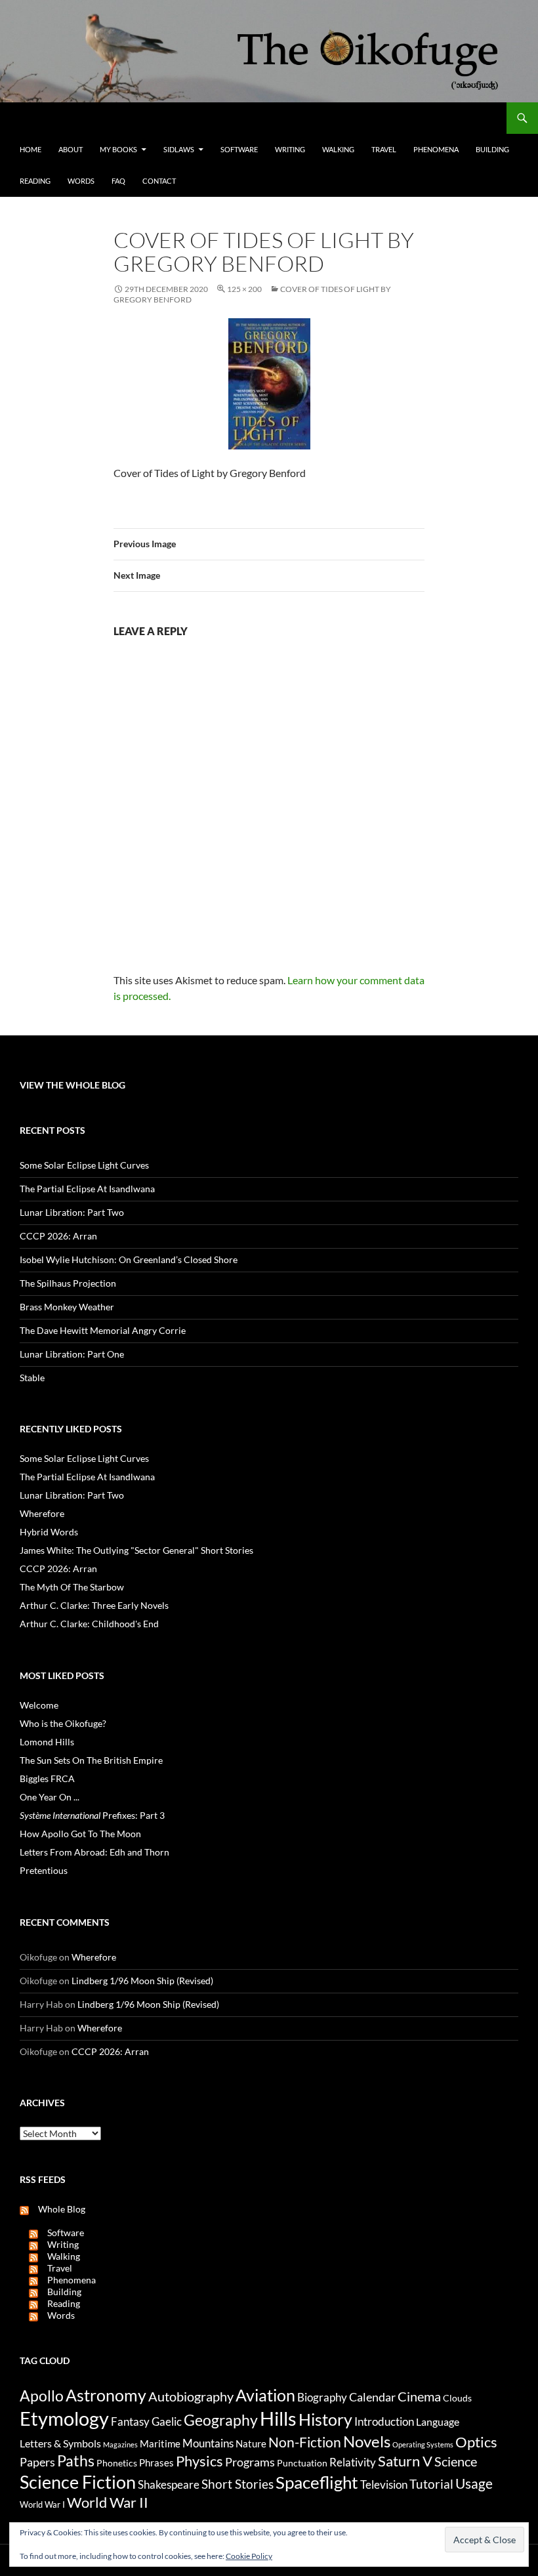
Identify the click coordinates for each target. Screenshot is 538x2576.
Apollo (42, 2396)
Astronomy (106, 2395)
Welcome (39, 1705)
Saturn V (405, 2461)
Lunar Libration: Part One (72, 1354)
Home (31, 149)
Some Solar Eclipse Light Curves (84, 1165)
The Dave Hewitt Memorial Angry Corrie (103, 1330)
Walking (338, 149)
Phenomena (436, 149)
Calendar (372, 2397)
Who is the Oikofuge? (63, 1723)
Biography (322, 2398)
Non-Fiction (305, 2442)
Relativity (353, 2462)
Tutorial (431, 2484)
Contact (159, 181)
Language (438, 2421)
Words (81, 181)
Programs (250, 2462)
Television (384, 2485)
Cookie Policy (249, 2556)
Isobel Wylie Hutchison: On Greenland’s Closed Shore (129, 1259)
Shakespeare (169, 2484)
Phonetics (117, 2463)
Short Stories (238, 2484)
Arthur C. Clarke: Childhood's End (89, 1624)
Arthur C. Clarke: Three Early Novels (94, 1605)
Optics (476, 2442)
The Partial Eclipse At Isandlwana (87, 1189)
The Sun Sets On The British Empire (91, 1760)
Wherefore (42, 1513)
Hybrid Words (49, 1532)
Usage (474, 2483)
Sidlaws (179, 149)
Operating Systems (423, 2444)
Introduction (384, 2421)
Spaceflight (317, 2482)
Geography (221, 2420)
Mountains (208, 2443)
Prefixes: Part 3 (92, 1815)
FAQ (118, 181)
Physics (199, 2461)
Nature (251, 2443)
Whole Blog (57, 2209)
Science (456, 2461)
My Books (118, 149)
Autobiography (191, 2396)
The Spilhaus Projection (68, 1283)
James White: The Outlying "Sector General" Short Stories (136, 1550)
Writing (290, 149)
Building (492, 149)
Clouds (457, 2398)
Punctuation (302, 2463)
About (71, 149)
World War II (108, 2503)
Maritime (160, 2443)
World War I (42, 2505)
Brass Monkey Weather (67, 1307)
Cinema (419, 2396)
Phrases (156, 2462)
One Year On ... (50, 1797)
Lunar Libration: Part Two (72, 1212)
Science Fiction (78, 2482)
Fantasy (130, 2422)
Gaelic (167, 2422)
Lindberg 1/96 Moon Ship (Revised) (142, 1981)
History (325, 2419)
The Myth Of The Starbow (72, 1587)
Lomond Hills (47, 1742)
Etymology (64, 2419)
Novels (367, 2441)
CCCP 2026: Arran (58, 1236)
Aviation (265, 2395)
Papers (37, 2462)
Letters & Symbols (60, 2443)
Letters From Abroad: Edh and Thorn (94, 1852)
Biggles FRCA (47, 1778)
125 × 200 (244, 289)
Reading (35, 181)
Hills (278, 2418)
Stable (32, 1378)
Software (239, 149)
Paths (76, 2461)
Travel (384, 149)
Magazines (120, 2444)
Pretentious (44, 1870)
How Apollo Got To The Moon (80, 1834)
